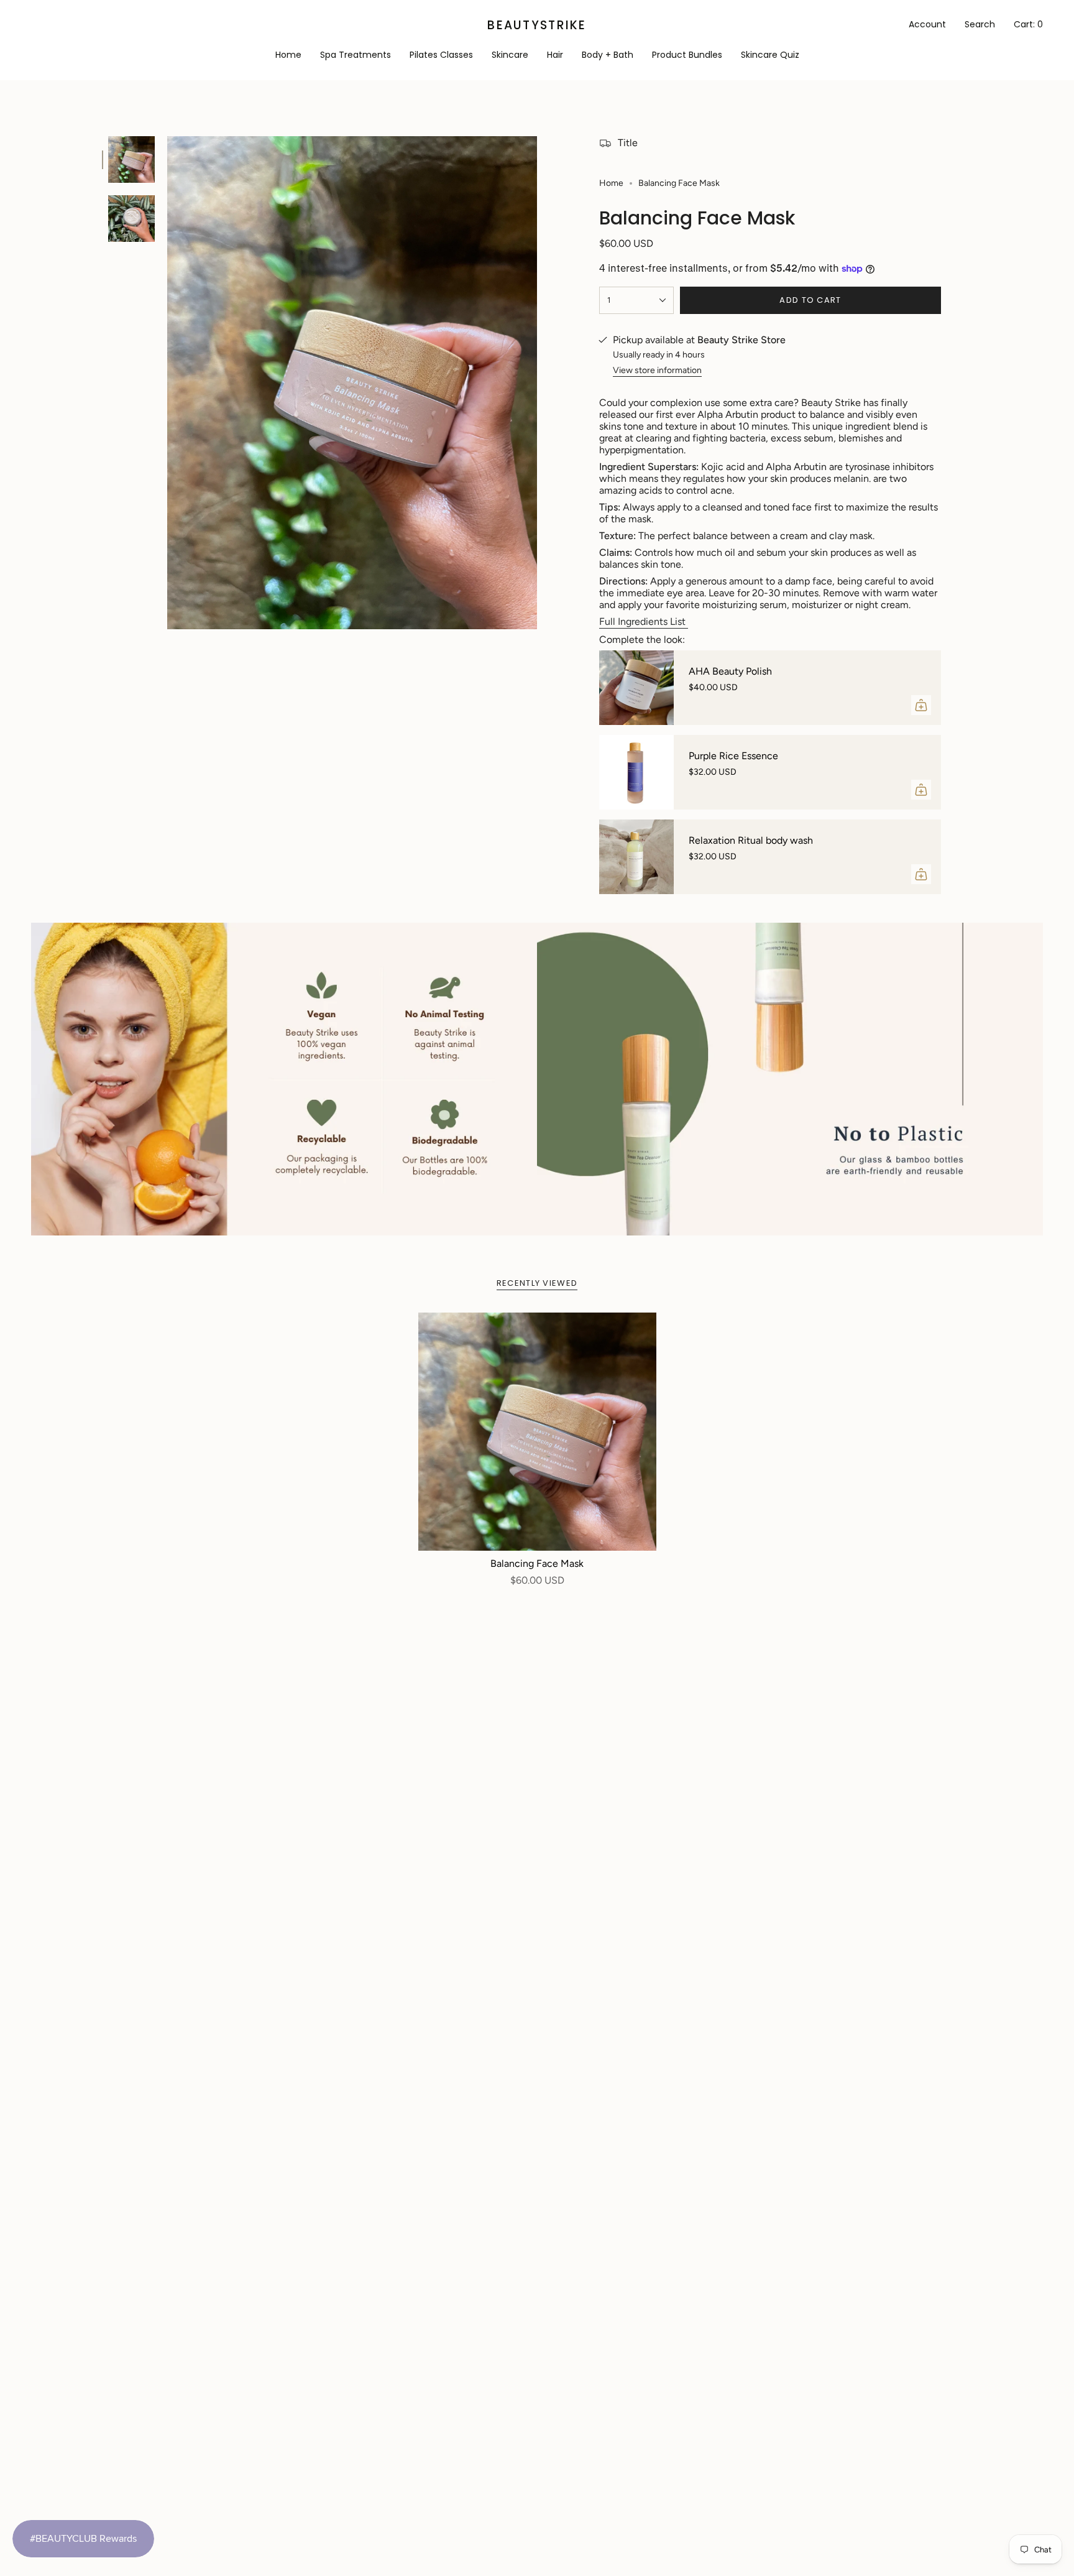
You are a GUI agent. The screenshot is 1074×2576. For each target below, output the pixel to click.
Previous (167, 383)
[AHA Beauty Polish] (636, 688)
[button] (510, 56)
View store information (657, 370)
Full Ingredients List (644, 621)
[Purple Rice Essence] (636, 772)
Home (611, 183)
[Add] (921, 705)
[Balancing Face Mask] (537, 1432)
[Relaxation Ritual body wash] (636, 857)
